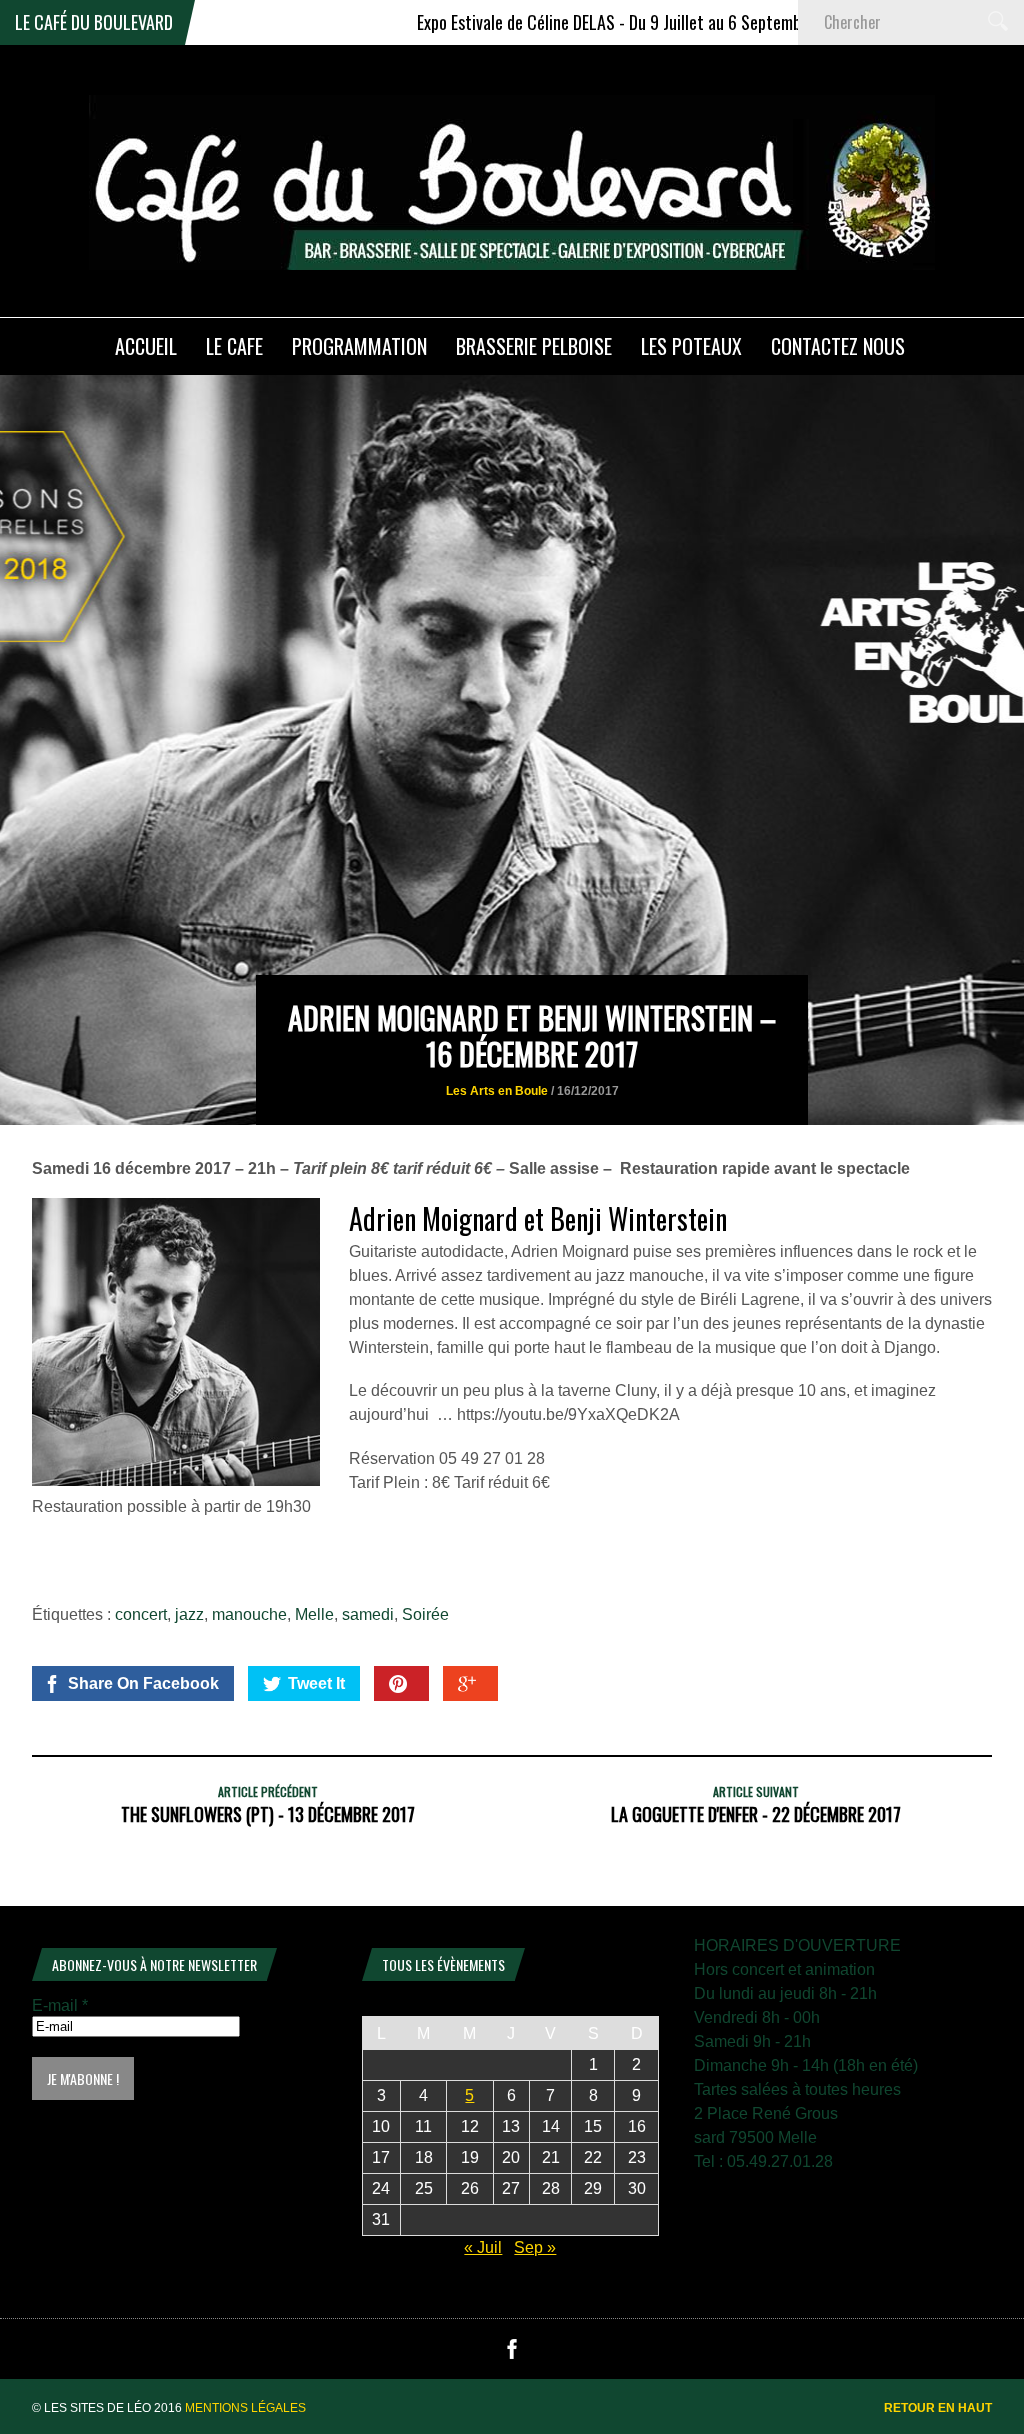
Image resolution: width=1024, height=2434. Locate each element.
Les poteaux (691, 346)
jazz (189, 1614)
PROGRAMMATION (359, 346)
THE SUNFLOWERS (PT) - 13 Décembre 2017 (268, 1814)
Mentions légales (245, 2408)
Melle (314, 1614)
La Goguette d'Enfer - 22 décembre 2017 (756, 1814)
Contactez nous (838, 346)
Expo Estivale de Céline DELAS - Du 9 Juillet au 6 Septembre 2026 (570, 22)
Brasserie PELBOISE (534, 346)
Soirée (425, 1614)
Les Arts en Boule (497, 1091)
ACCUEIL (146, 346)
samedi (368, 1614)
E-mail (60, 2005)
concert (141, 1614)
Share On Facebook (143, 1683)
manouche (249, 1614)
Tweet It (316, 1683)
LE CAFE (234, 346)
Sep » (535, 2247)
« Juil (483, 2247)
